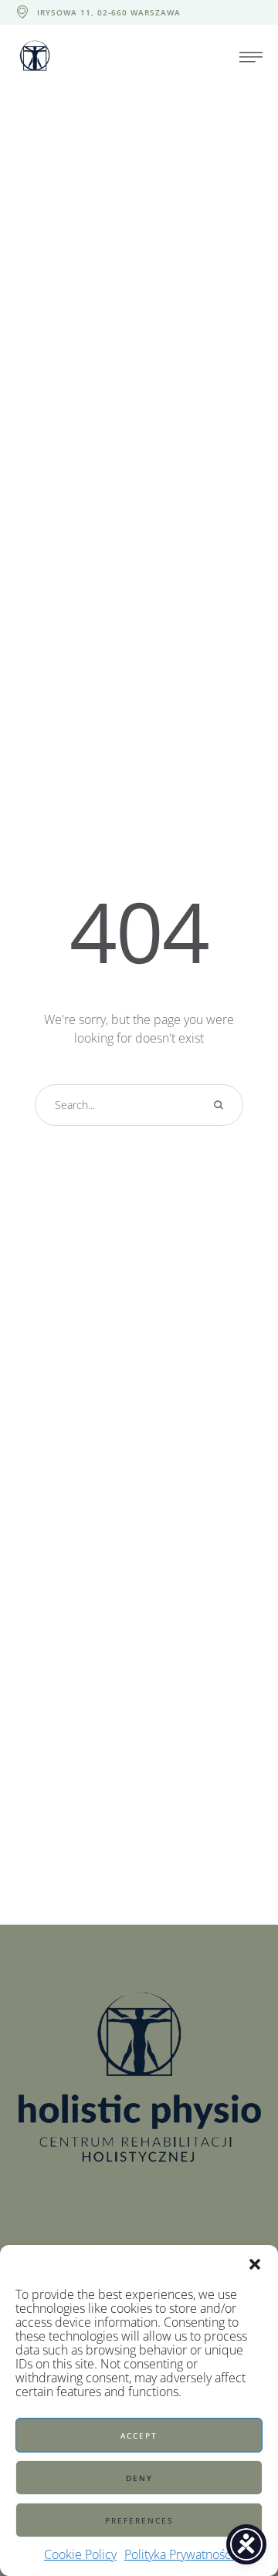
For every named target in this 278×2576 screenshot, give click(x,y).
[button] (255, 2264)
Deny (139, 2478)
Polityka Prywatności (179, 2554)
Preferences (139, 2520)
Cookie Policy (80, 2554)
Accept (139, 2436)
